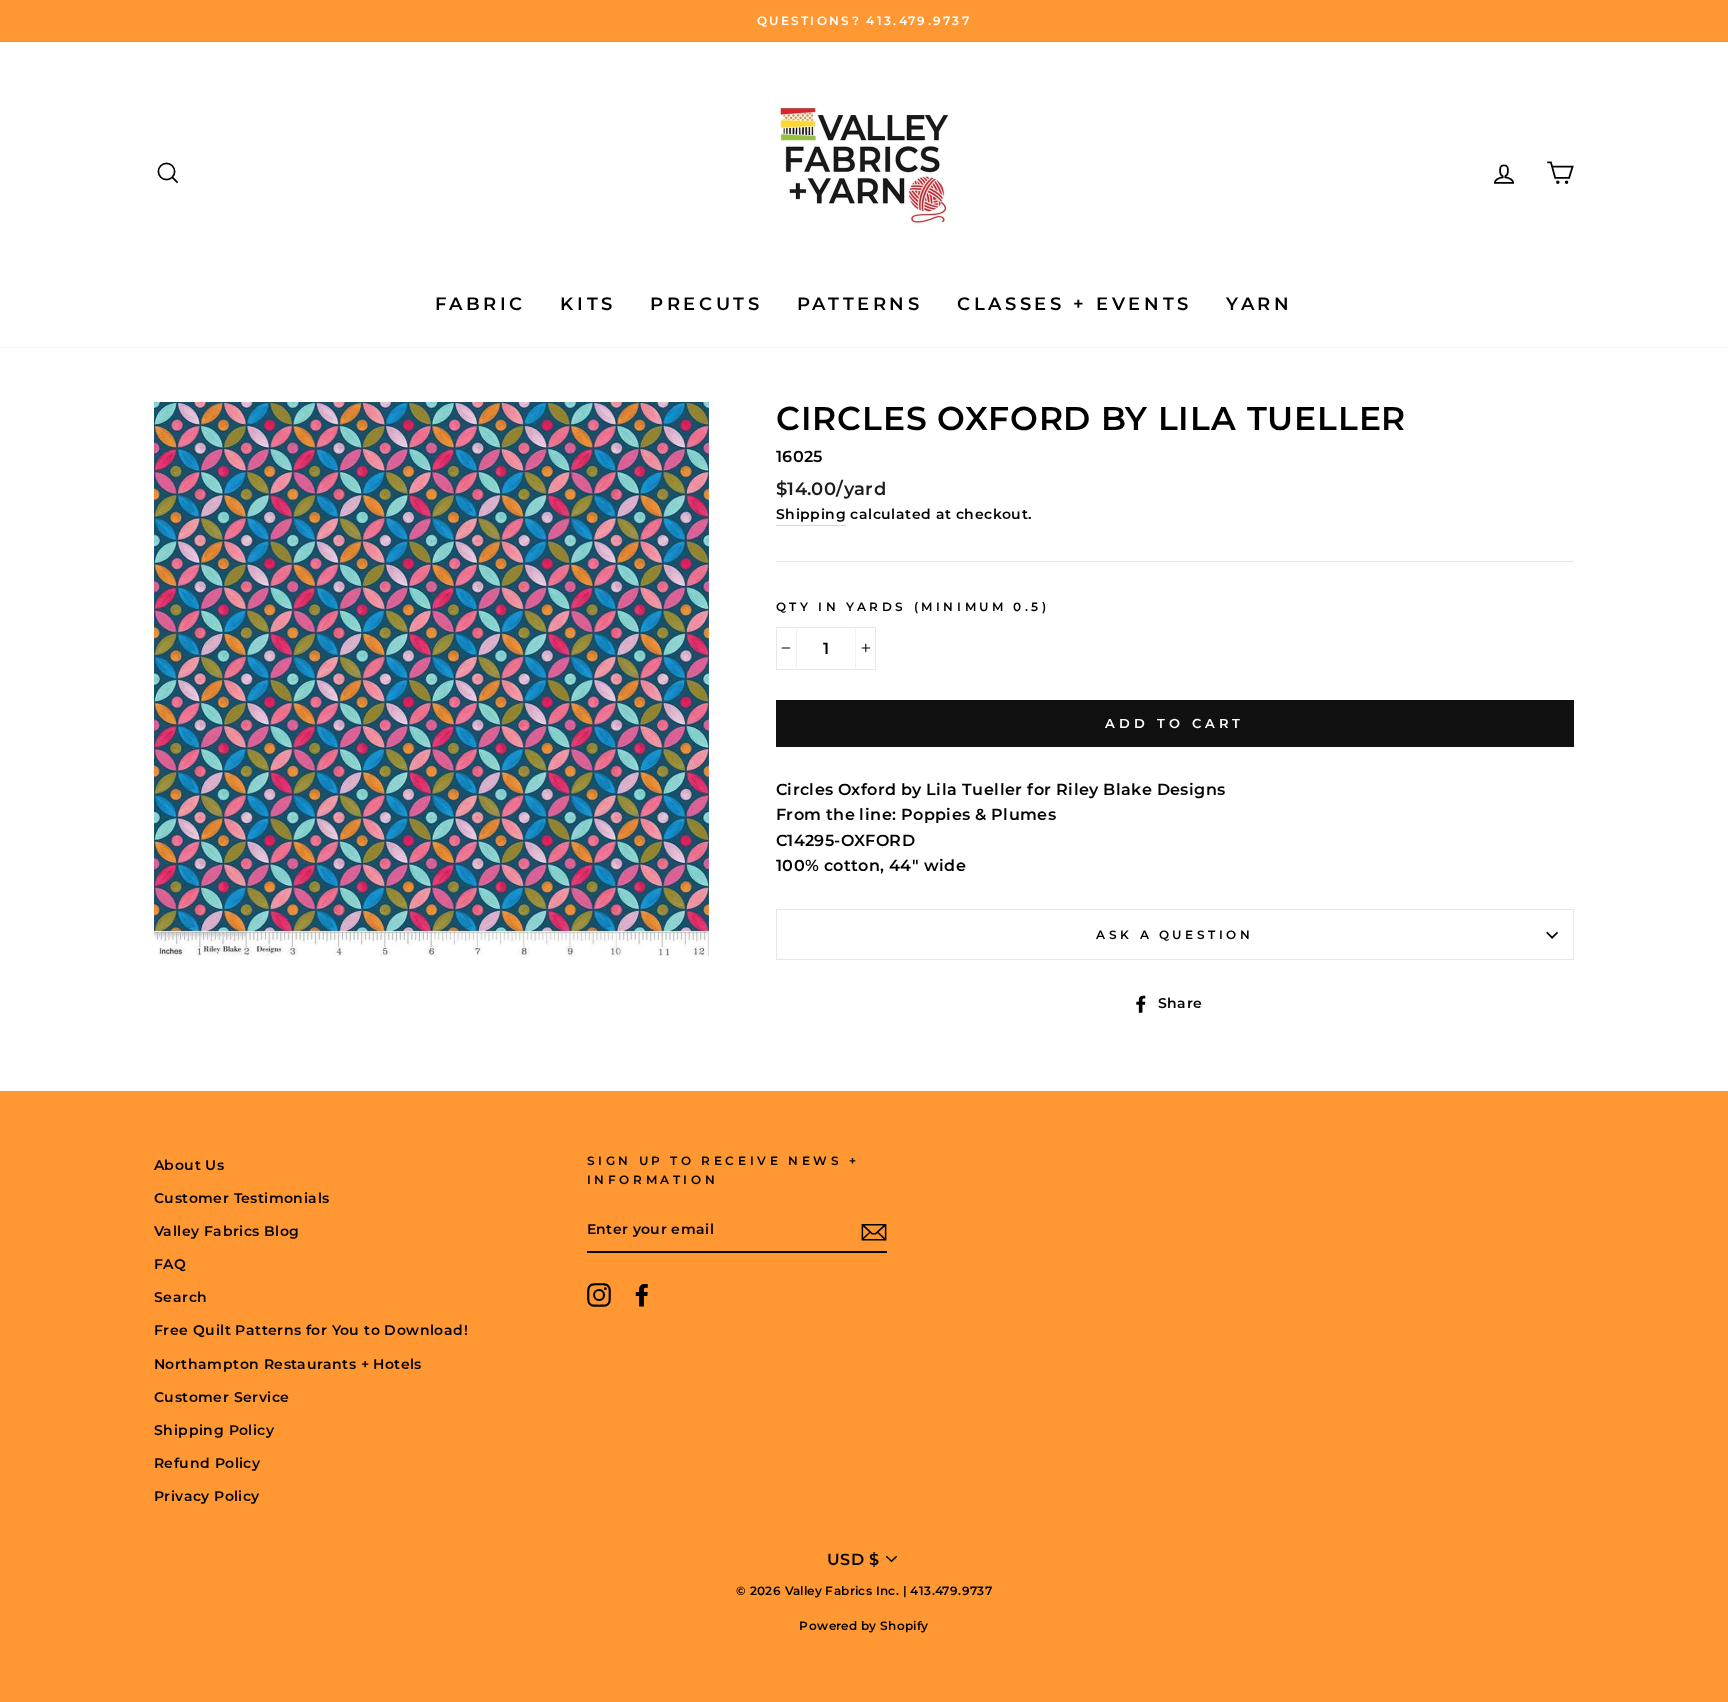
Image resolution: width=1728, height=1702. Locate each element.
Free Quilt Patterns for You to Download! (311, 1330)
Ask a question (1174, 934)
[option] (864, 21)
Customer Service (221, 1397)
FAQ (170, 1264)
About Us (189, 1165)
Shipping (811, 514)
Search (180, 1297)
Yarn (1259, 304)
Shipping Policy (214, 1430)
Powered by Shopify (863, 1625)
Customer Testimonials (241, 1198)
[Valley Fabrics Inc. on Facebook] (642, 1295)
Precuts (706, 304)
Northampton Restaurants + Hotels (288, 1364)
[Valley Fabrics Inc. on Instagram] (599, 1295)
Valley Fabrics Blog (227, 1231)
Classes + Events (1074, 304)
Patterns (860, 304)
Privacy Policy (207, 1496)
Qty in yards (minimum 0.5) (913, 606)
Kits (587, 304)
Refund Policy (207, 1463)
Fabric (480, 304)
